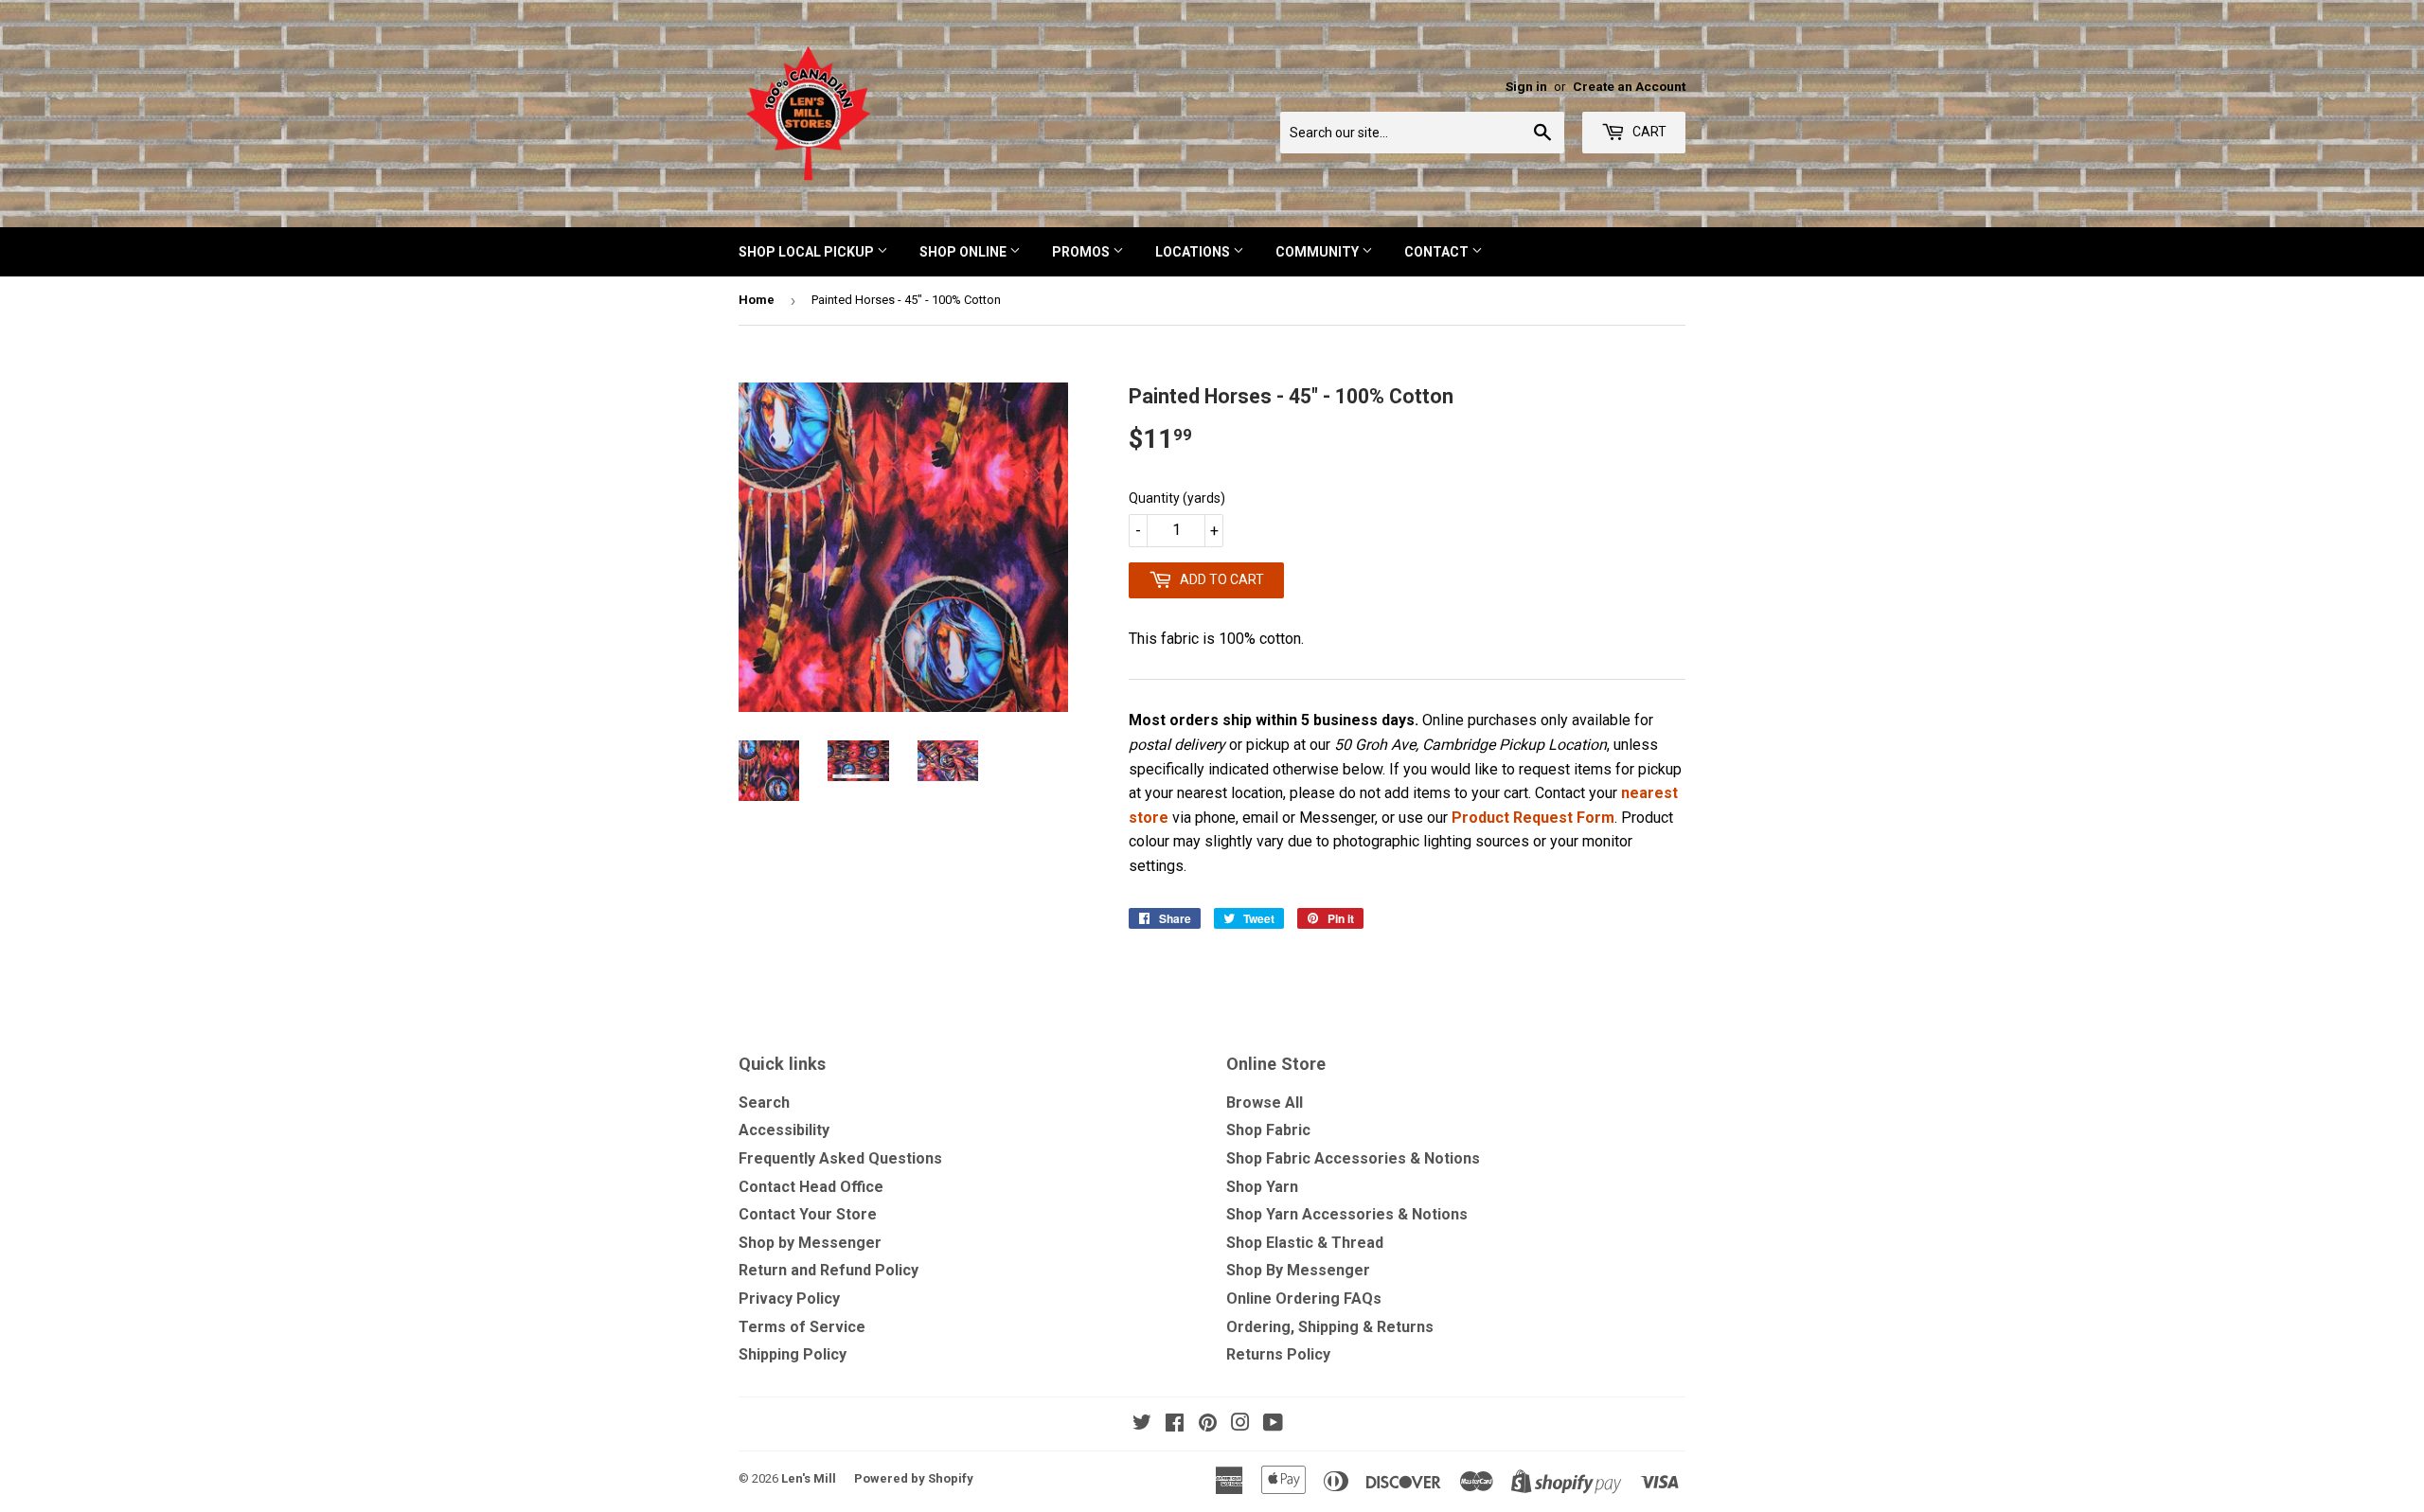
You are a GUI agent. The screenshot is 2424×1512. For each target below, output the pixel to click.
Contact (1438, 252)
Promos (1082, 252)
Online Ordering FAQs (1304, 1299)
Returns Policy (1278, 1354)
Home (757, 300)
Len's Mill (809, 1478)
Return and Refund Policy (829, 1270)
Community (1319, 252)
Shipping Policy (793, 1354)
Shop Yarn (1262, 1187)
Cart (1648, 132)
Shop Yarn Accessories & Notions (1347, 1214)
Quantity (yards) (1177, 498)
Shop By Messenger (1298, 1270)
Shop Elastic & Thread (1305, 1243)
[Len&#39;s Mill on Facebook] (1175, 1424)
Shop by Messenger (810, 1243)
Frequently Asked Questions (840, 1158)
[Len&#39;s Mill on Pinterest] (1208, 1424)
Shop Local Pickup (808, 252)
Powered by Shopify (914, 1478)
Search (764, 1103)
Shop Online (964, 252)
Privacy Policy (789, 1299)
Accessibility (784, 1130)
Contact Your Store (808, 1214)
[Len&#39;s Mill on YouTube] (1273, 1424)
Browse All (1265, 1103)
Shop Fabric (1268, 1130)
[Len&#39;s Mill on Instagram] (1240, 1424)
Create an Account (1629, 86)
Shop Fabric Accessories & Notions (1353, 1158)
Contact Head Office (811, 1187)
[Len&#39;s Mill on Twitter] (1142, 1424)
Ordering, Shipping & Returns (1330, 1327)
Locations (1194, 252)
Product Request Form (1533, 818)
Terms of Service (802, 1327)
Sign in (1526, 86)
